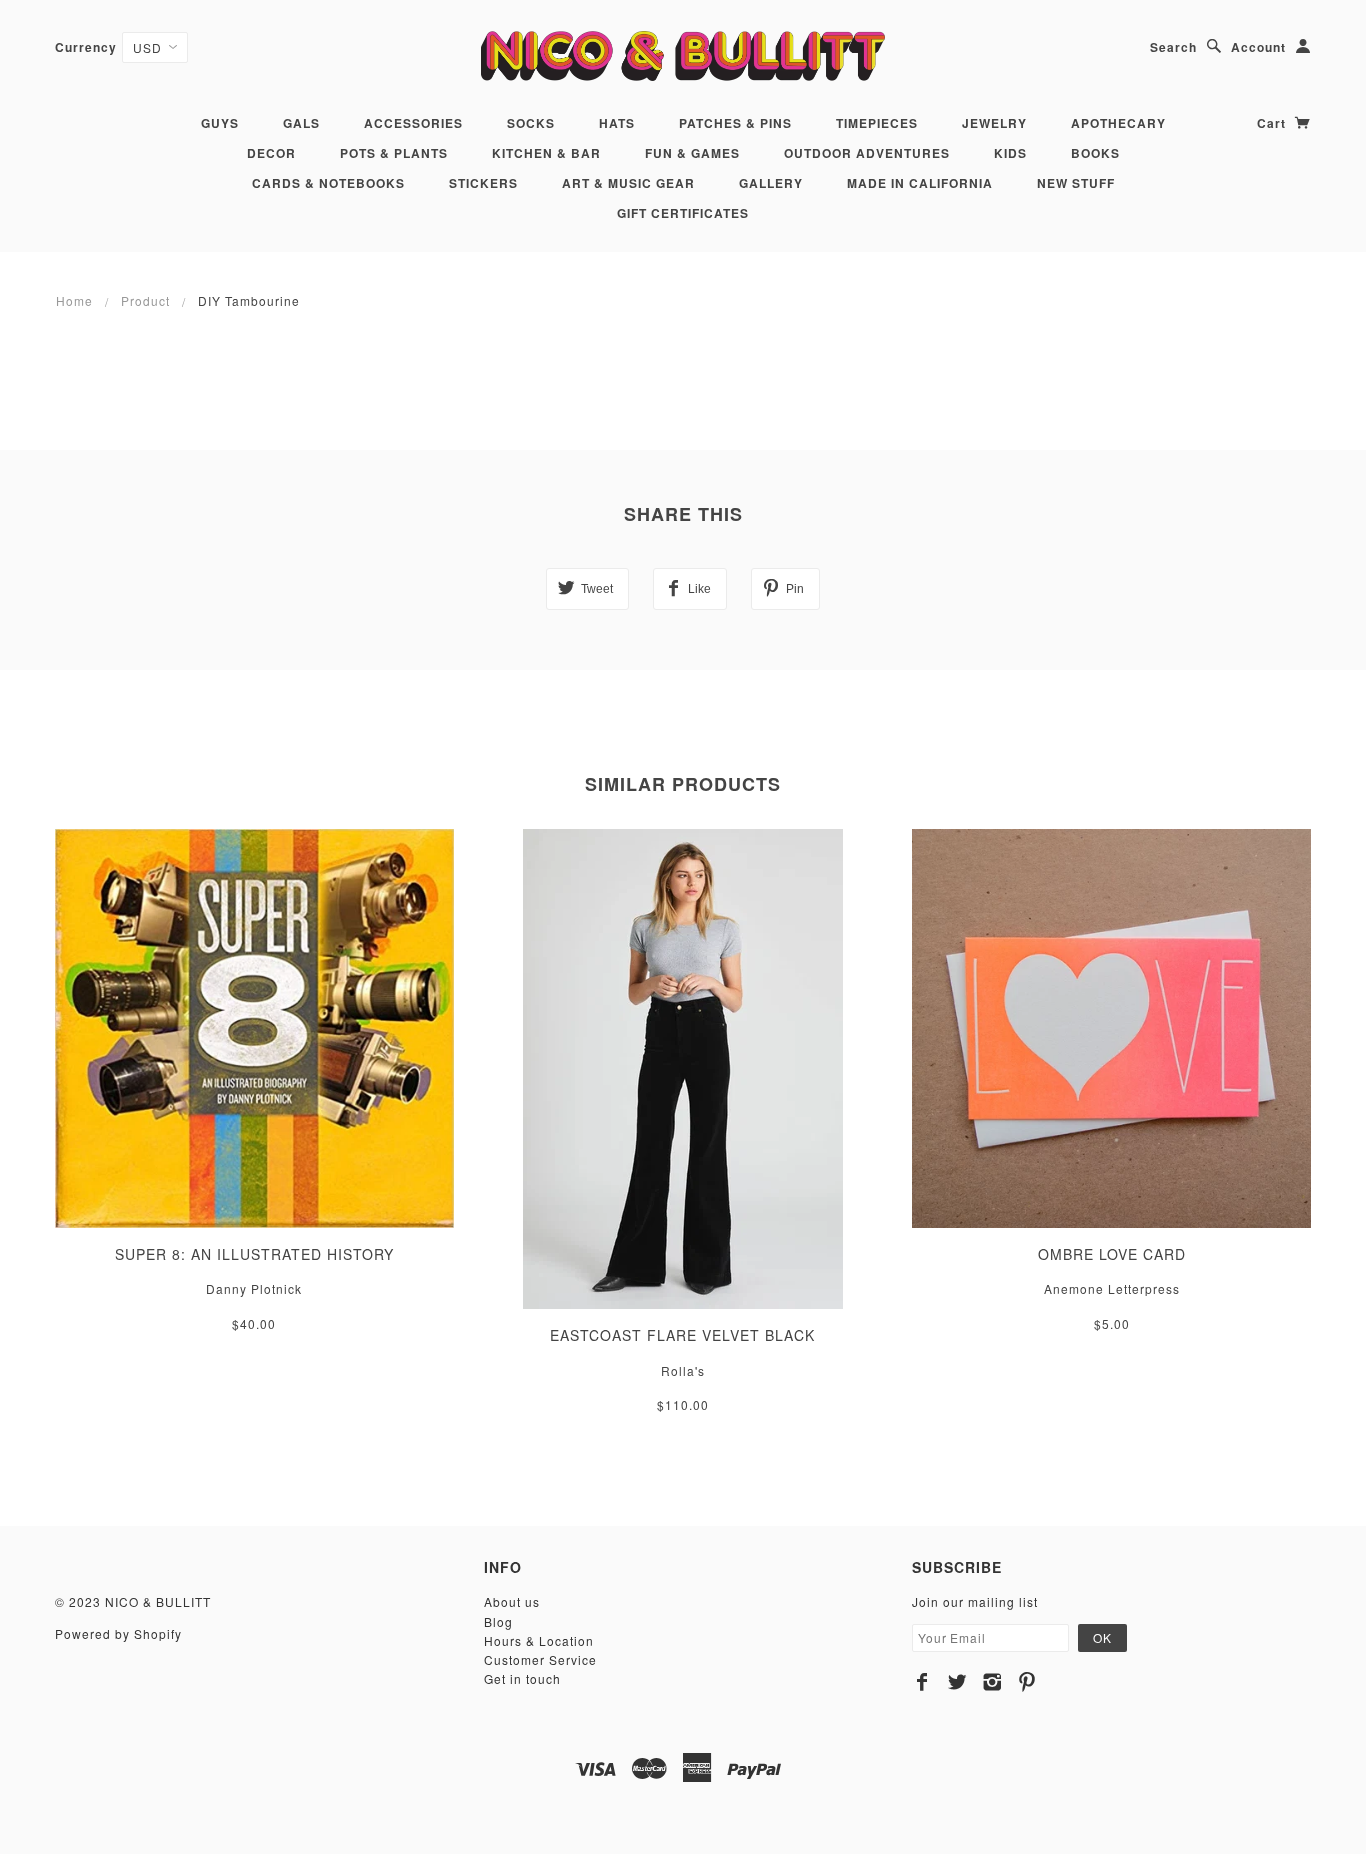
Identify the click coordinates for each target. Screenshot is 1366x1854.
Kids (1010, 153)
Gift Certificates (683, 213)
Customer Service (540, 1659)
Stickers (483, 183)
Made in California (920, 183)
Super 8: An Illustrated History (254, 1254)
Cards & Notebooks (328, 183)
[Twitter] (957, 1682)
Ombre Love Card (1112, 1254)
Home (74, 300)
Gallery (771, 183)
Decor (271, 153)
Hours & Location (539, 1640)
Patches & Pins (735, 123)
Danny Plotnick (254, 1288)
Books (1095, 153)
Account (1258, 47)
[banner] (682, 55)
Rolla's (683, 1370)
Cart (1273, 123)
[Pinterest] (1027, 1682)
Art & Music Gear (628, 183)
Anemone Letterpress (1112, 1288)
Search (1173, 47)
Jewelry (994, 123)
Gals (301, 123)
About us (512, 1601)
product (145, 300)
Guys (220, 123)
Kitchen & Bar (546, 153)
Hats (617, 123)
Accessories (413, 123)
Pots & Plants (394, 153)
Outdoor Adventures (867, 153)
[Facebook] (922, 1682)
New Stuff (1076, 183)
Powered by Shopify (118, 1633)
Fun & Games (692, 153)
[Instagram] (992, 1682)
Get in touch (522, 1678)
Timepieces (877, 123)
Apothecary (1118, 123)
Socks (531, 123)
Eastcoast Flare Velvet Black (682, 1335)
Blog (498, 1621)
